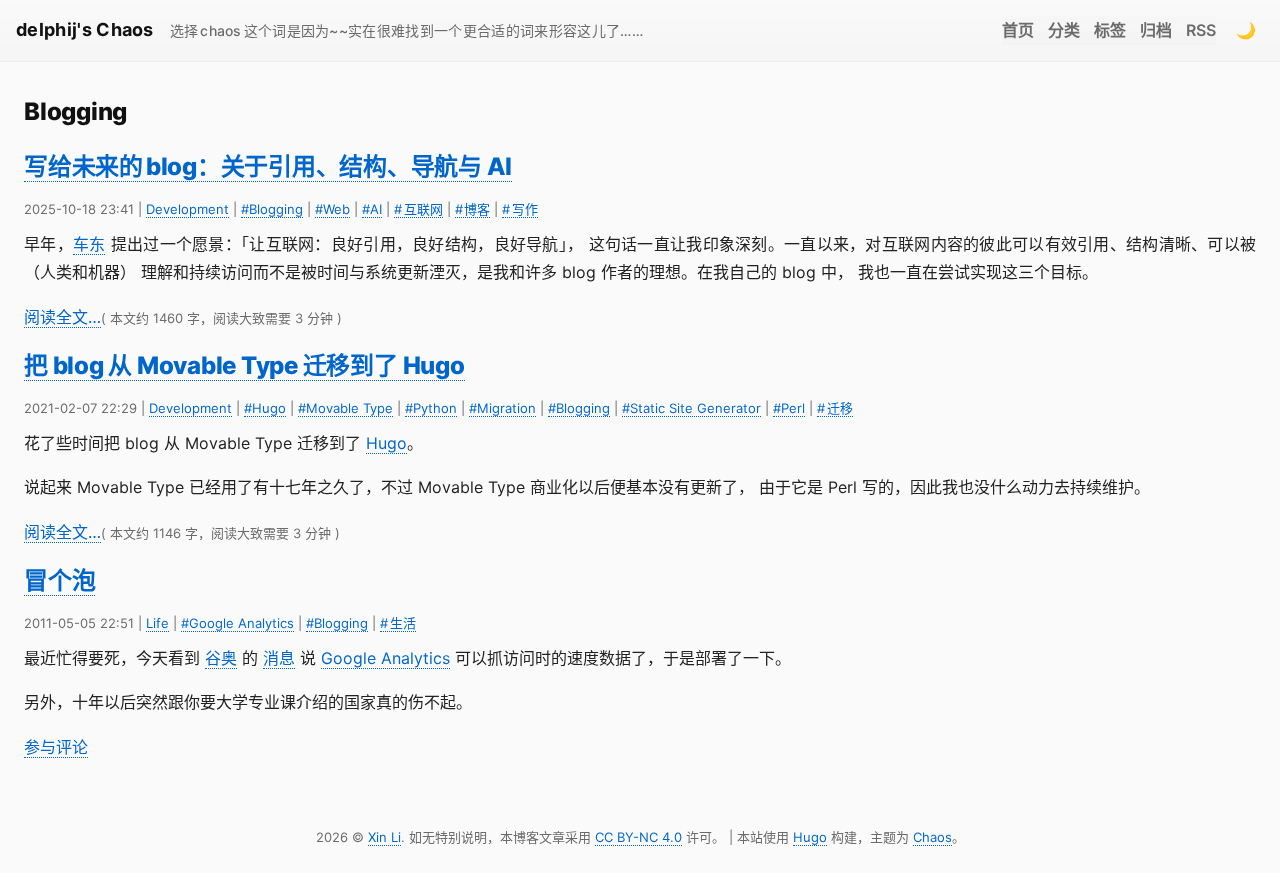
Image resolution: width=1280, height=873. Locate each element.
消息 (279, 658)
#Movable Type (345, 408)
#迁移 (835, 408)
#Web (332, 209)
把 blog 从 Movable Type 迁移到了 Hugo (244, 365)
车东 (89, 244)
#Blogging (272, 209)
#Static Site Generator (691, 408)
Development (187, 209)
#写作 (520, 209)
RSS (1201, 30)
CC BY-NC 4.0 (638, 837)
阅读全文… (62, 317)
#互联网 (418, 209)
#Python (431, 408)
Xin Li (384, 837)
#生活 (398, 623)
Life (157, 623)
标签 (1110, 30)
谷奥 (221, 658)
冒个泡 (59, 580)
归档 (1156, 30)
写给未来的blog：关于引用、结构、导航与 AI (268, 166)
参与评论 (56, 747)
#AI (372, 209)
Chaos (932, 837)
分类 (1064, 30)
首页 (1018, 30)
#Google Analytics (237, 623)
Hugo (386, 443)
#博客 (473, 209)
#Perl (789, 408)
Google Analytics (385, 658)
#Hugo (265, 408)
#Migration (502, 408)
